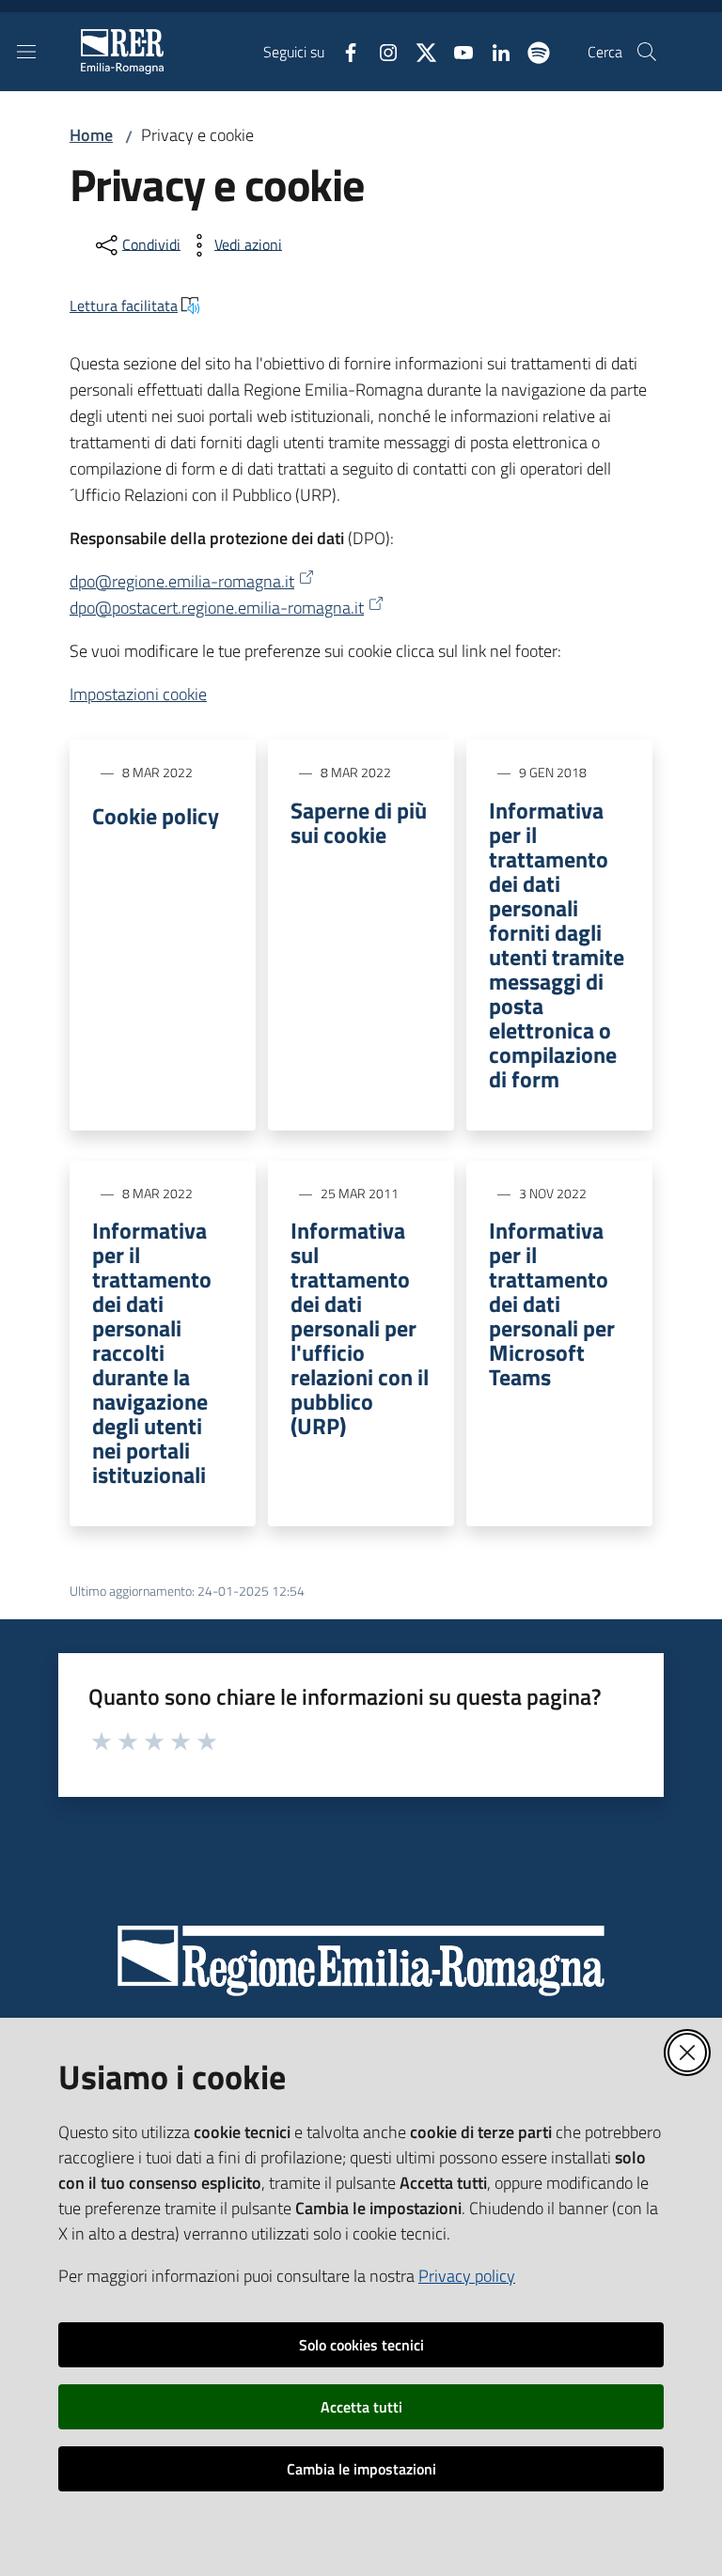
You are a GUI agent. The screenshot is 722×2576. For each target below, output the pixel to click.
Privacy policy (467, 2276)
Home (91, 135)
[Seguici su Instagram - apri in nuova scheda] (381, 51)
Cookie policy (156, 816)
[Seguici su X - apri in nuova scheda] (418, 51)
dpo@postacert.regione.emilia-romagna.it (217, 608)
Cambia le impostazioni (361, 2469)
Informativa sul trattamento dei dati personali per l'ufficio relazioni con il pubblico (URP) (360, 1328)
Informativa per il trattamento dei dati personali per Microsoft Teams (552, 1304)
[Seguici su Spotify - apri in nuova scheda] (531, 51)
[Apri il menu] (26, 52)
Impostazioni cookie (138, 694)
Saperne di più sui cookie (359, 822)
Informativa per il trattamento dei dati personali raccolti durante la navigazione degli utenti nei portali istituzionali (152, 1352)
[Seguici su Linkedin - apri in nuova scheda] (494, 51)
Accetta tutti (361, 2407)
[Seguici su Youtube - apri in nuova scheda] (456, 51)
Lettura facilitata (124, 305)
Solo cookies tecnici (361, 2345)
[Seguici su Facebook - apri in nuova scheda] (343, 51)
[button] (647, 52)
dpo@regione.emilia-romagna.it (182, 581)
